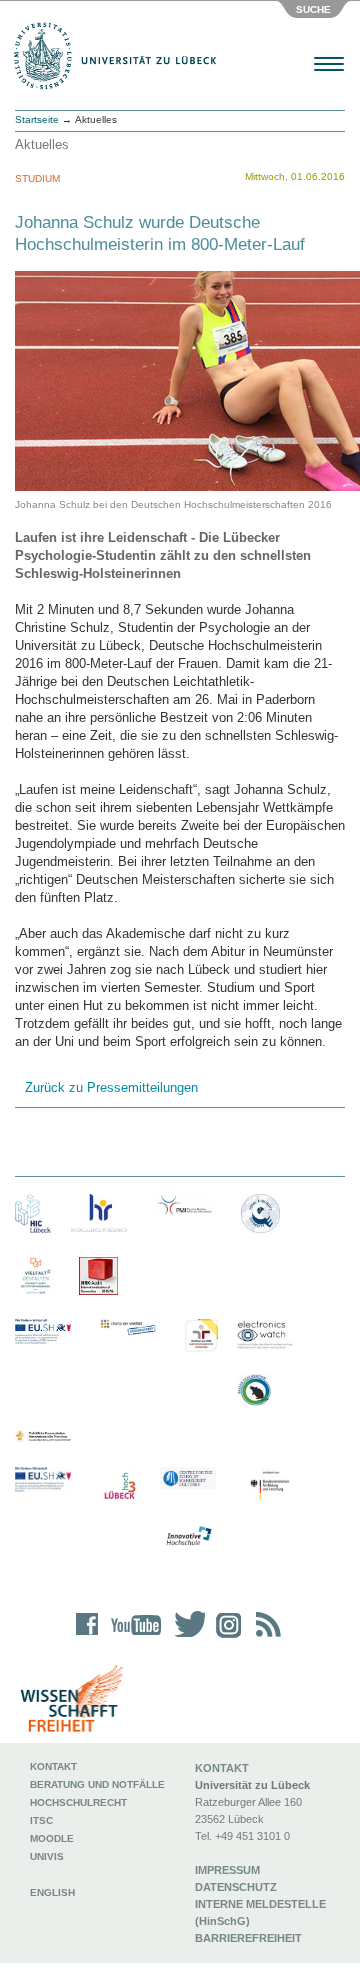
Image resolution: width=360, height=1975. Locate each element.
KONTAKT (222, 1768)
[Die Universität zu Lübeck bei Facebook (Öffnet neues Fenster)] (87, 1637)
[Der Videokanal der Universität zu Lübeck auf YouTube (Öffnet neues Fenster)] (132, 1637)
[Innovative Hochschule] (188, 1537)
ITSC (41, 1820)
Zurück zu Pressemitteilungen (111, 1087)
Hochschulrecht (78, 1802)
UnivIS (47, 1856)
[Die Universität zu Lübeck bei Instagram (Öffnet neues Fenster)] (225, 1637)
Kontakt (53, 1766)
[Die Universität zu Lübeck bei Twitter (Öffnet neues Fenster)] (185, 1637)
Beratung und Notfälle (97, 1784)
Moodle (52, 1838)
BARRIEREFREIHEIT (248, 1938)
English (54, 1892)
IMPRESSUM (227, 1870)
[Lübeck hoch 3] (119, 1486)
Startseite (37, 119)
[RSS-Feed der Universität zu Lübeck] (265, 1637)
